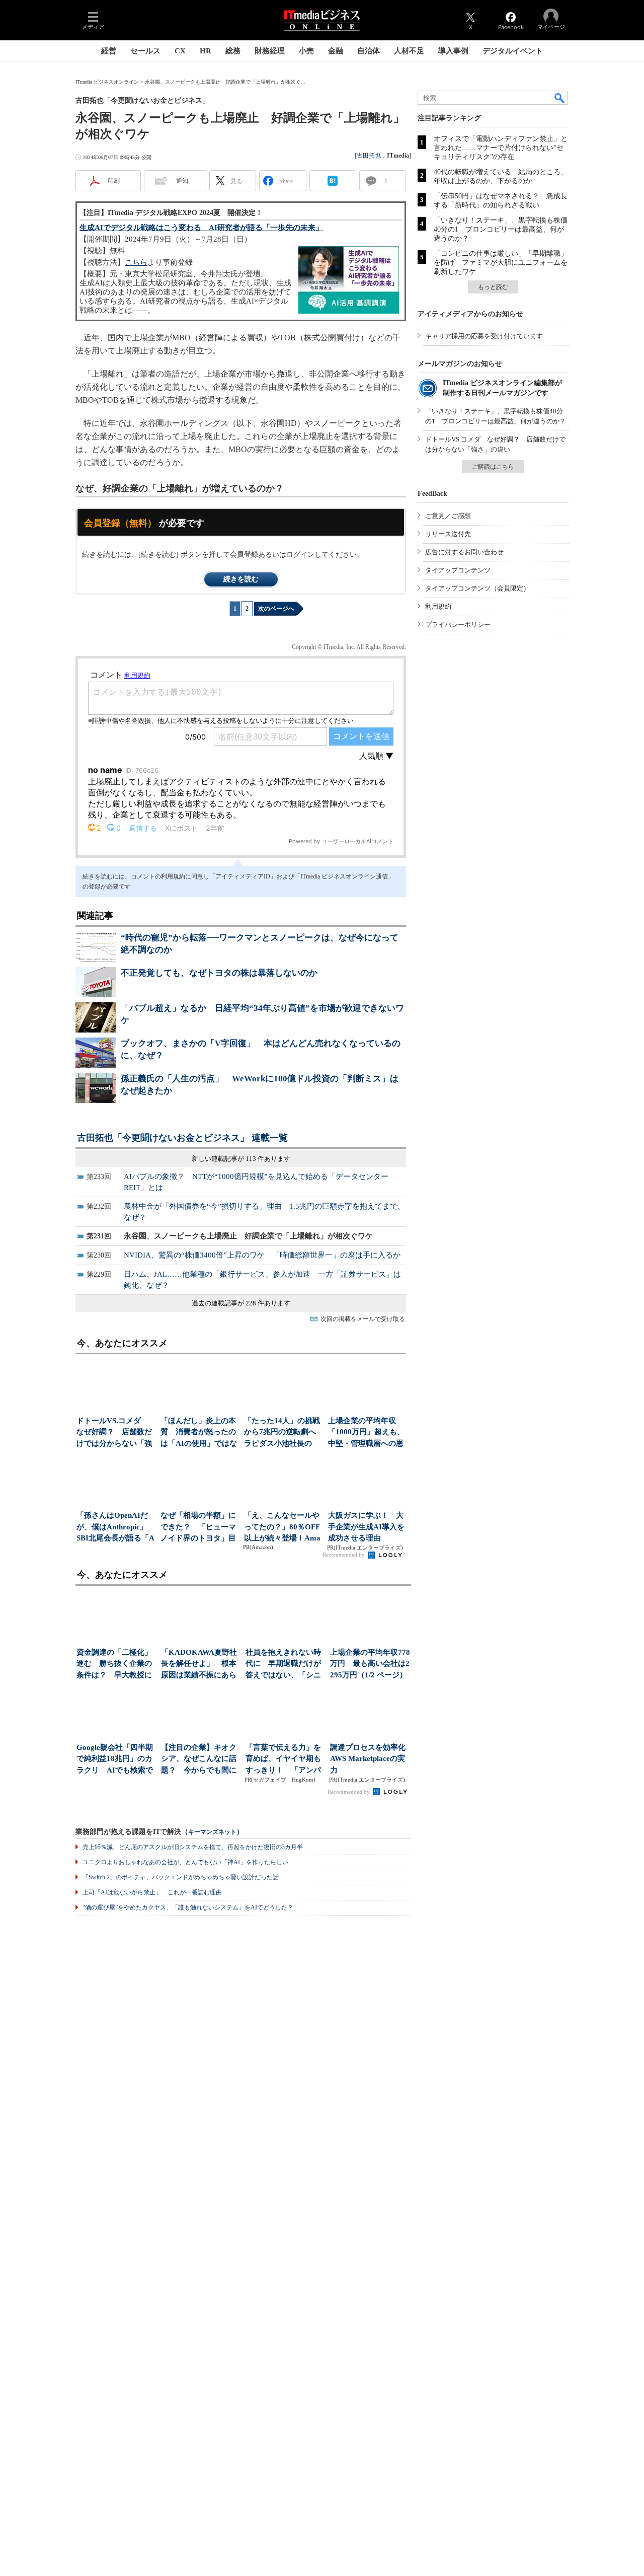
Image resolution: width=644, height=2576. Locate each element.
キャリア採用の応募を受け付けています (484, 336)
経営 (109, 51)
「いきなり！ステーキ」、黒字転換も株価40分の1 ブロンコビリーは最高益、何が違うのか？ (501, 229)
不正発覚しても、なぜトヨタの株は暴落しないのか (219, 973)
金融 (336, 51)
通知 (182, 181)
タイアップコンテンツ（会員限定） (477, 588)
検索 (560, 98)
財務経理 (270, 51)
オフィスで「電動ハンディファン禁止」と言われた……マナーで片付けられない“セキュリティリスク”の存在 (501, 148)
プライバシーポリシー (458, 624)
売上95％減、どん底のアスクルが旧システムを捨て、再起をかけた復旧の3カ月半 (193, 1847)
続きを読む (241, 579)
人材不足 (409, 51)
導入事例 (453, 51)
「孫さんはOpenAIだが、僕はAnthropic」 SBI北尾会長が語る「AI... (115, 1528)
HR (206, 51)
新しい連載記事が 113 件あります (241, 1159)
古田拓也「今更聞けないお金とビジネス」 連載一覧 (182, 1138)
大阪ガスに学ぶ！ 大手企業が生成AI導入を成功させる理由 (366, 1527)
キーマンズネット (212, 1832)
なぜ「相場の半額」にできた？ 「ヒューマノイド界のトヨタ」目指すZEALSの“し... (198, 1528)
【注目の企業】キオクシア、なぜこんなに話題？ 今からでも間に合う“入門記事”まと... (199, 1760)
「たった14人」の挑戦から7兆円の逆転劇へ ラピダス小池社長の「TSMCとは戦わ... (283, 1433)
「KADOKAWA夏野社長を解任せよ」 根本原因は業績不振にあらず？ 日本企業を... (199, 1665)
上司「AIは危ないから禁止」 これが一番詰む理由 (152, 1892)
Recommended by (344, 1555)
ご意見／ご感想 (448, 516)
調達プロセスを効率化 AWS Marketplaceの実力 (370, 1759)
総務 (233, 51)
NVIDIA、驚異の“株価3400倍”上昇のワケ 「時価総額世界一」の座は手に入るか (262, 1255)
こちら (136, 262)
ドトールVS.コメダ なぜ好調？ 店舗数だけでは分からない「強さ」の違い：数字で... (114, 1433)
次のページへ (276, 609)
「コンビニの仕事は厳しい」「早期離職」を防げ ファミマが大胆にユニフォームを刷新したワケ (501, 263)
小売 (306, 51)
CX (180, 51)
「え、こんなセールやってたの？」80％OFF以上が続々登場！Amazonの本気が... (282, 1528)
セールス (145, 51)
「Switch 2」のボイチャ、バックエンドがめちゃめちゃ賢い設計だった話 (181, 1877)
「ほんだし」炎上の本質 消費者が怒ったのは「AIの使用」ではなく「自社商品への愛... (199, 1433)
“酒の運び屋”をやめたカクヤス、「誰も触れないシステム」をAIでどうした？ (188, 1907)
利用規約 (438, 606)
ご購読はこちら (493, 467)
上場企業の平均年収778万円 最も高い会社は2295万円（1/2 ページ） (370, 1664)
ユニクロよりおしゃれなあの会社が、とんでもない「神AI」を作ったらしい (185, 1862)
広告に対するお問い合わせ (464, 552)
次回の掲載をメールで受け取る (363, 1319)
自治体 (369, 51)
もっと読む (493, 287)
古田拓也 (369, 156)
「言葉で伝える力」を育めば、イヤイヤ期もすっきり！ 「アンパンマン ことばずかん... (284, 1760)
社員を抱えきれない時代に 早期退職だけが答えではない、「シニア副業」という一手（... (283, 1665)
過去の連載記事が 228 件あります (241, 1303)
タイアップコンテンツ (458, 570)
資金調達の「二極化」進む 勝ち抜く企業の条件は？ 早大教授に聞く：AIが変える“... (114, 1665)
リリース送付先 (448, 534)
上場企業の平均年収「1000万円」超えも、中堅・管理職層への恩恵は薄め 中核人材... (366, 1433)
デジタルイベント (513, 51)
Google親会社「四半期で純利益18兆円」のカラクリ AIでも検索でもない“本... (115, 1760)
